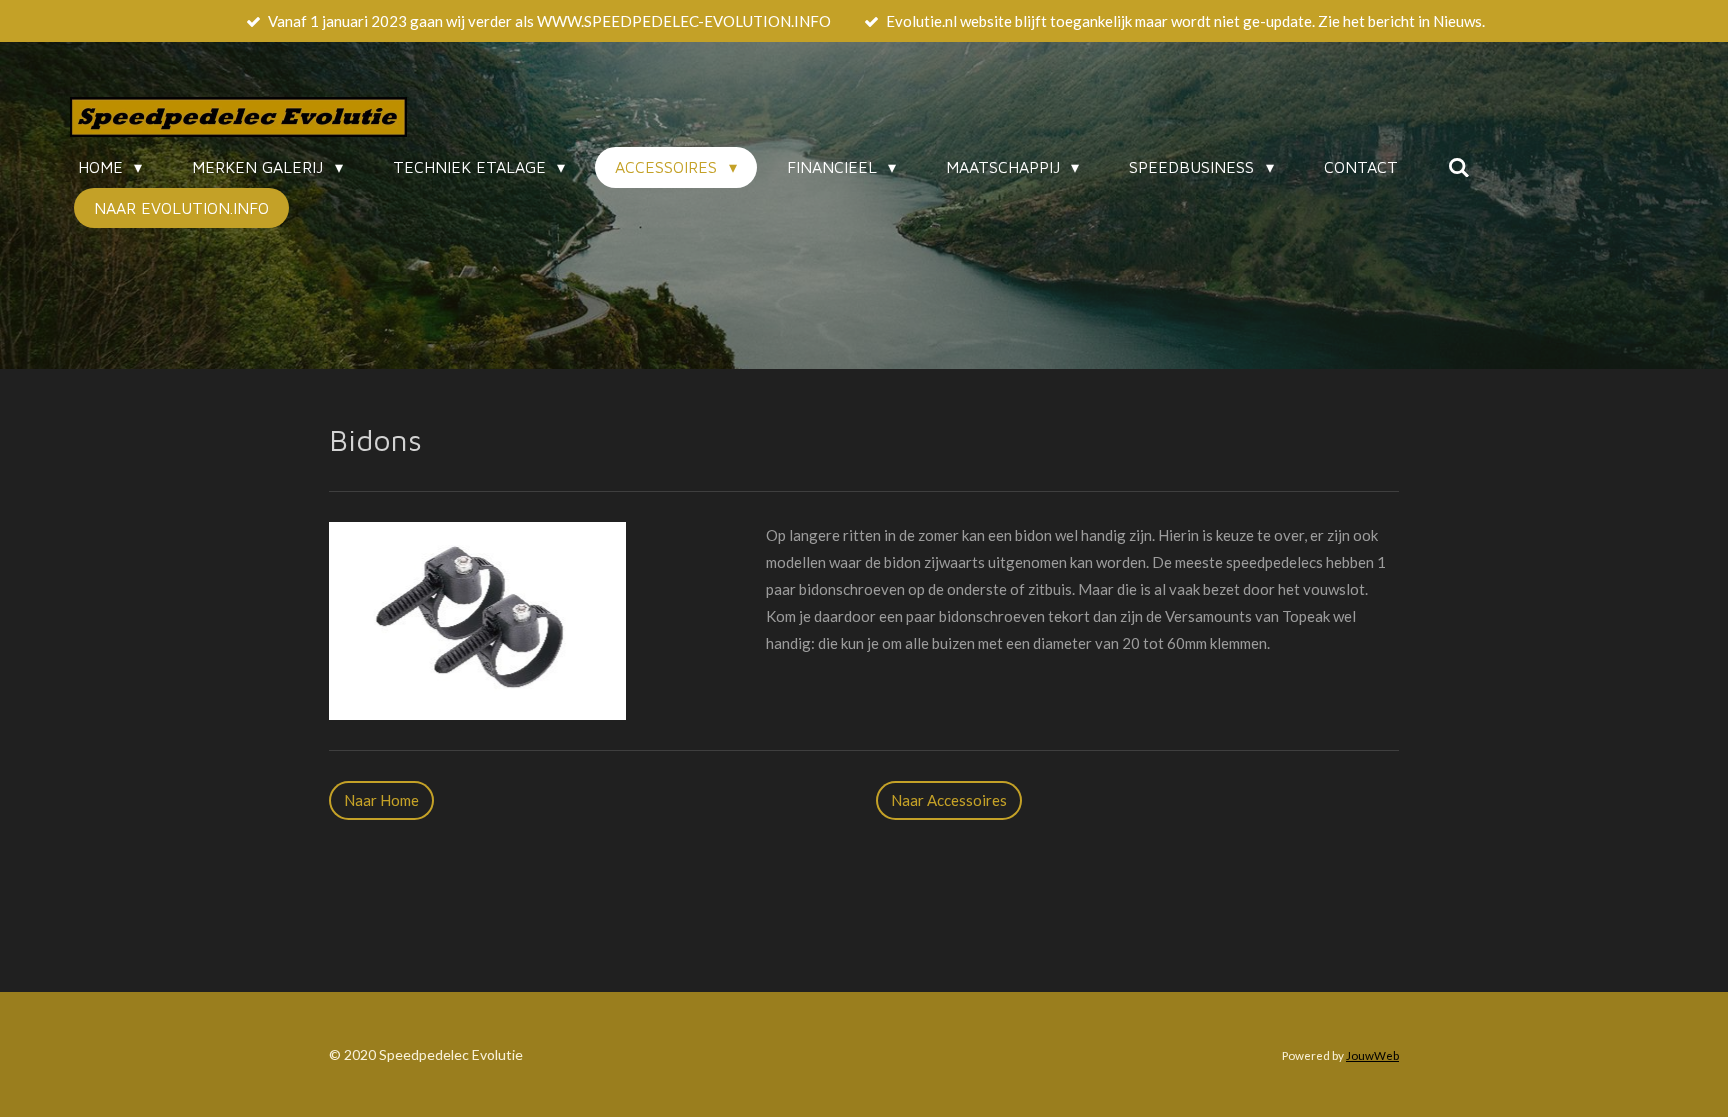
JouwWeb (1372, 1055)
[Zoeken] (1459, 167)
